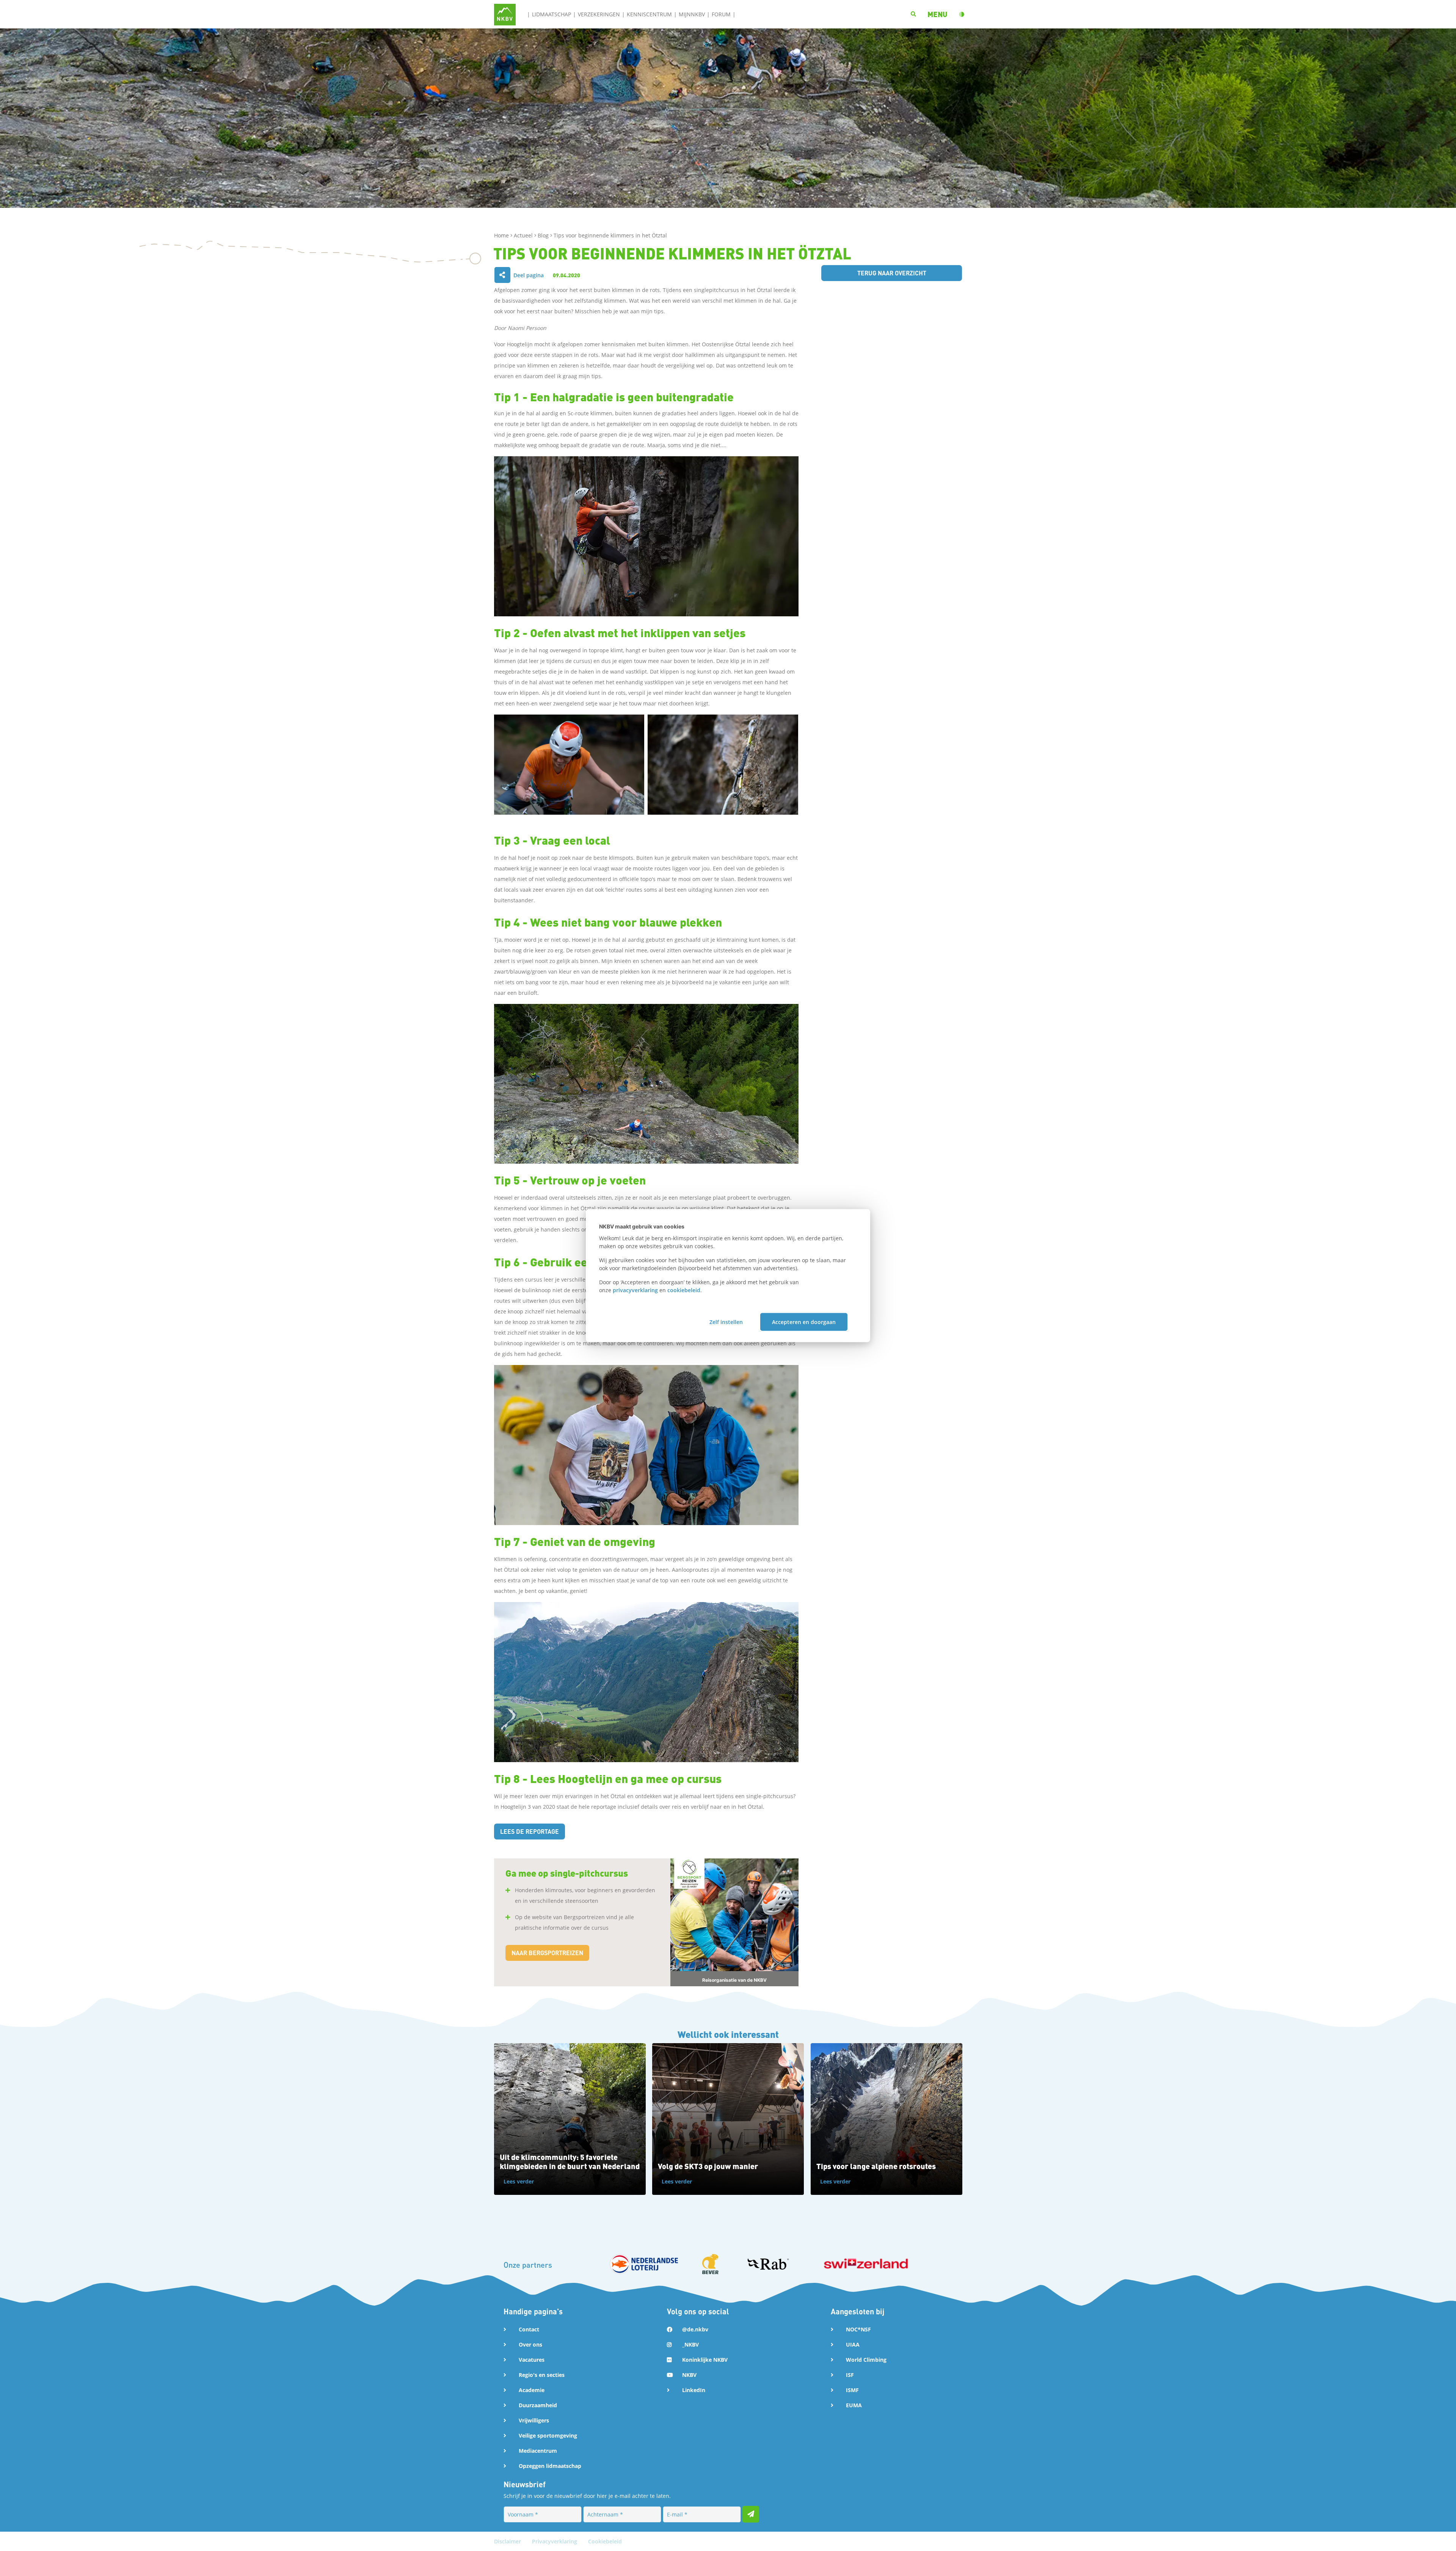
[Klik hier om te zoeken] (913, 14)
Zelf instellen (726, 1322)
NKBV (689, 2375)
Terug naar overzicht (892, 273)
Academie (532, 2390)
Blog (544, 235)
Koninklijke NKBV (705, 2360)
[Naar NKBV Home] (505, 14)
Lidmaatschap (551, 14)
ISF (850, 2375)
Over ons (530, 2344)
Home (502, 235)
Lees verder (519, 2181)
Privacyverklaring (555, 2541)
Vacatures (532, 2360)
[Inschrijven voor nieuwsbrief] (751, 2514)
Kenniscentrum (649, 14)
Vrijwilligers (534, 2420)
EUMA (854, 2405)
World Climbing (866, 2360)
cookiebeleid (684, 1290)
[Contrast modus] (962, 14)
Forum (721, 14)
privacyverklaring (635, 1290)
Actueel (524, 235)
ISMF (852, 2390)
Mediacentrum (538, 2451)
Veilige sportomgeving (548, 2436)
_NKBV (690, 2344)
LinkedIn (694, 2390)
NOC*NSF (858, 2329)
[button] (937, 14)
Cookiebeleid (605, 2541)
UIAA (853, 2344)
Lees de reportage (530, 1831)
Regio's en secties (542, 2375)
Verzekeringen (599, 14)
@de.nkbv (695, 2329)
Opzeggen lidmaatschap (550, 2466)
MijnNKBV (692, 14)
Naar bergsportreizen (547, 1953)
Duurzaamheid (538, 2405)
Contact (529, 2329)
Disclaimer (508, 2541)
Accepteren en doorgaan (804, 1322)
